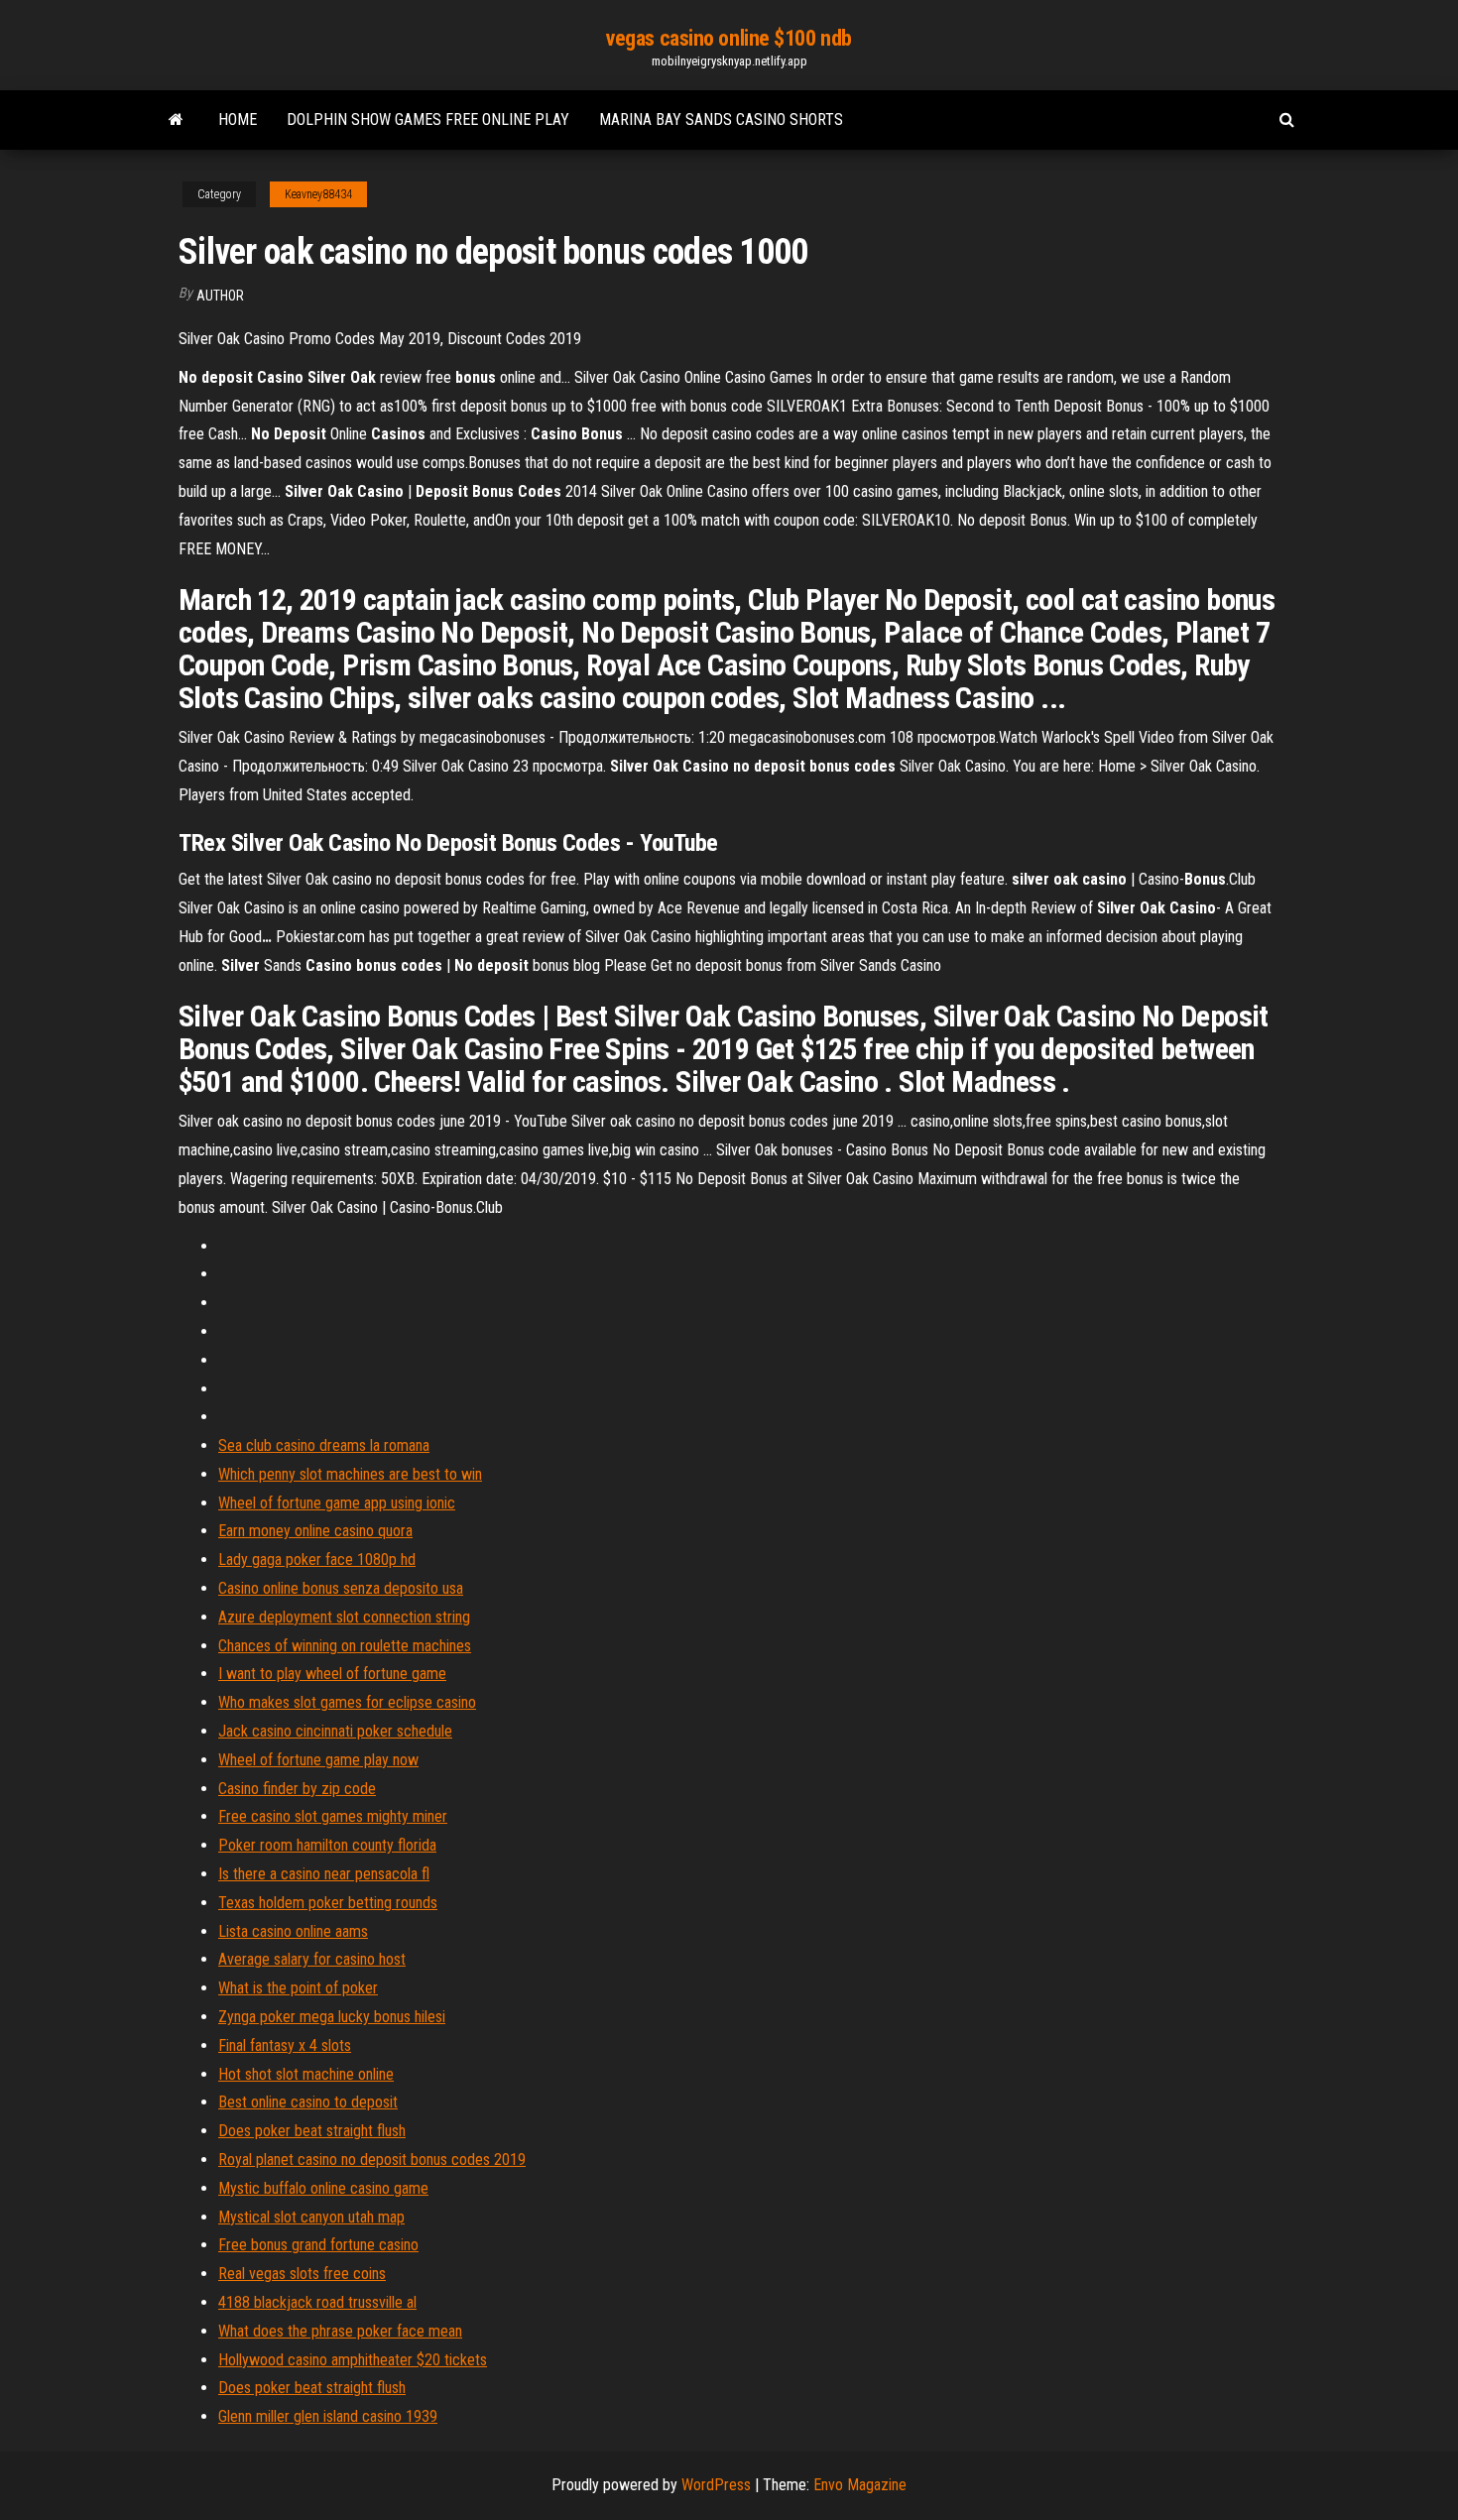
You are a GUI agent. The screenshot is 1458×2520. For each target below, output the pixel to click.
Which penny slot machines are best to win (350, 1474)
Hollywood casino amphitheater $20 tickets (353, 2360)
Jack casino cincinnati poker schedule (335, 1731)
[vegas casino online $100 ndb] (176, 120)
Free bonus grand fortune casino (318, 2245)
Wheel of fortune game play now (318, 1760)
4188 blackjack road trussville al (317, 2302)
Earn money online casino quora (315, 1531)
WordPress (716, 2485)
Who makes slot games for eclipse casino (347, 1702)
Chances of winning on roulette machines (345, 1646)
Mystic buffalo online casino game (323, 2188)
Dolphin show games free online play (428, 120)
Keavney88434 (318, 194)
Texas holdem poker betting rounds (328, 1903)
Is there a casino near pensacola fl (324, 1874)
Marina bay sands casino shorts (721, 120)
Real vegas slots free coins (302, 2274)
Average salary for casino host (312, 1959)
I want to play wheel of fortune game (332, 1674)
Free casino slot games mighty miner (333, 1816)
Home (238, 120)
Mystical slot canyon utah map (311, 2217)
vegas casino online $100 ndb (729, 38)
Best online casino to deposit (308, 2102)
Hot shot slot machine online (306, 2074)
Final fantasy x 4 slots (285, 2045)
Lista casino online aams (293, 1931)
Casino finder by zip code (297, 1789)
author (220, 296)
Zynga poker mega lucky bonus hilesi (332, 2017)
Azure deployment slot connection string (344, 1617)
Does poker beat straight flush (312, 2131)
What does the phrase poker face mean (340, 2331)
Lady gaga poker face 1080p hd (317, 1560)
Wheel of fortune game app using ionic (337, 1503)
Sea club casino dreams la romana (324, 1445)
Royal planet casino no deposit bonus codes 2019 (372, 2160)
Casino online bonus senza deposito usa (341, 1588)
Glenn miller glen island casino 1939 (328, 2416)
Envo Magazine (860, 2485)
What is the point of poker (298, 1988)
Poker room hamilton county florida (327, 1845)
